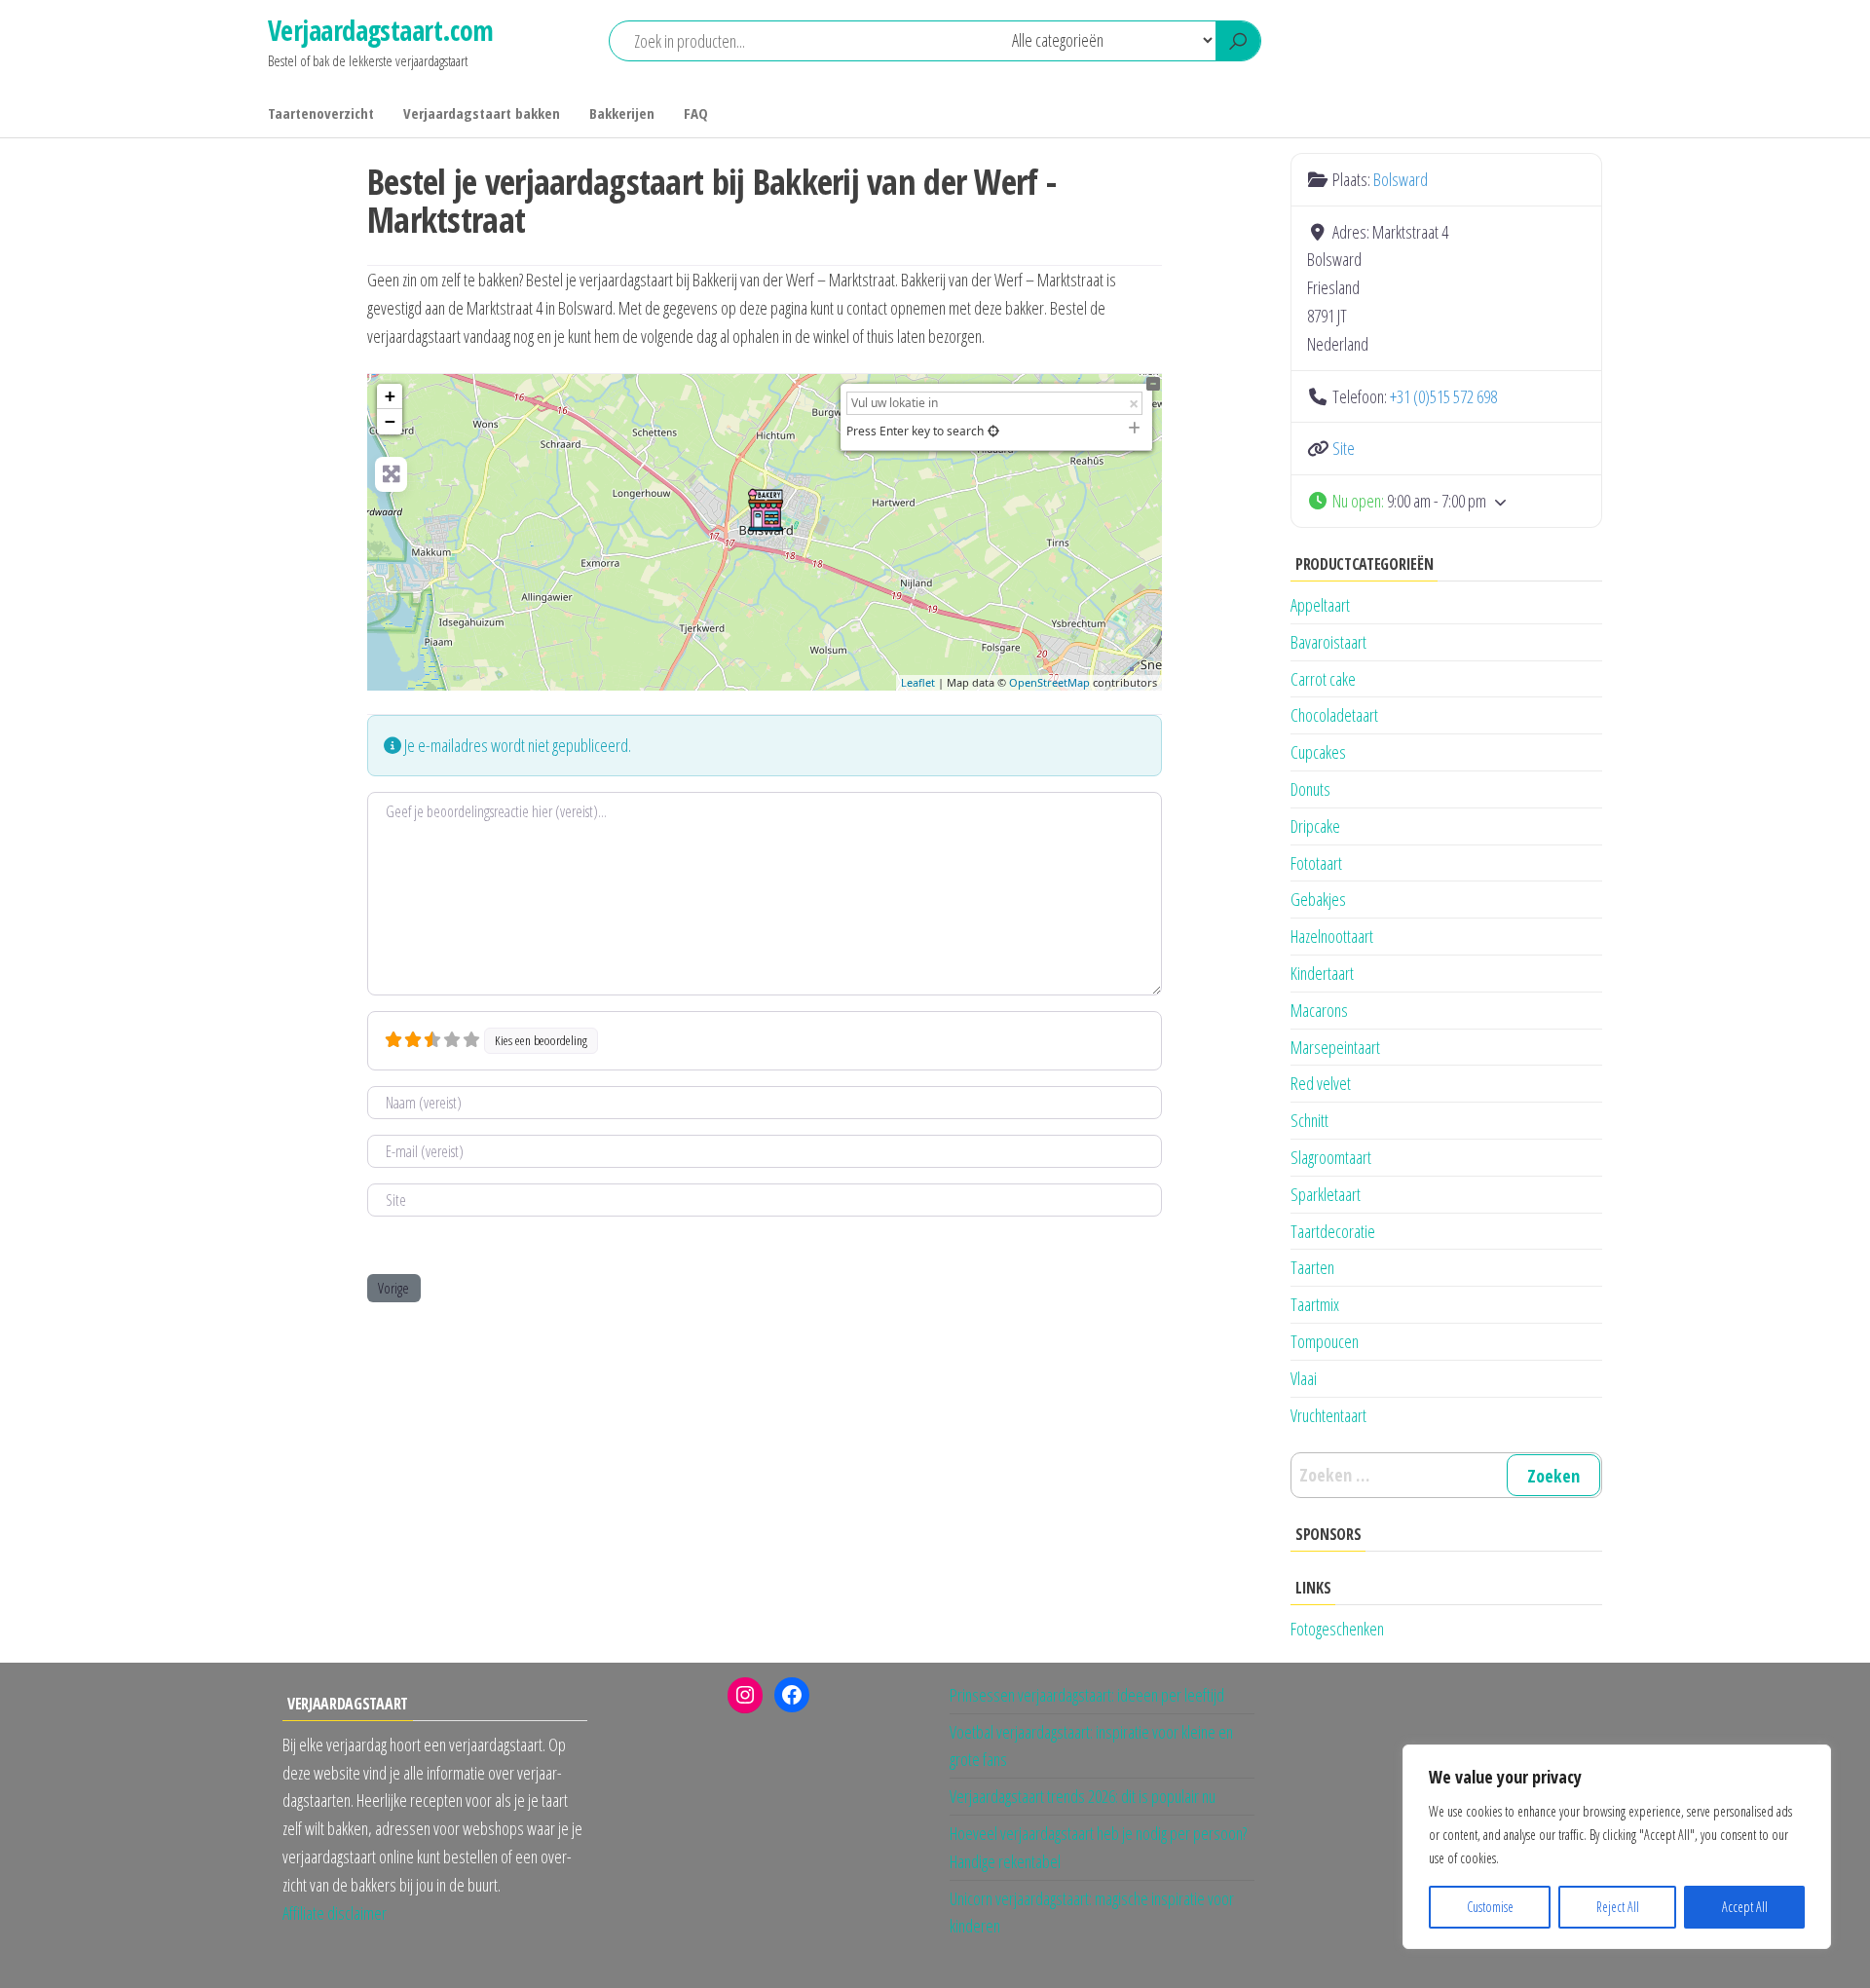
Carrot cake (1323, 679)
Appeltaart (1320, 605)
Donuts (1310, 789)
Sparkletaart (1326, 1194)
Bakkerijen (622, 113)
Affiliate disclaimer (335, 1913)
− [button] (390, 421)
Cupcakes (1318, 752)
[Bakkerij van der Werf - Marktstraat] (766, 510)
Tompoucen (1325, 1341)
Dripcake (1315, 826)
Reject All (1618, 1907)
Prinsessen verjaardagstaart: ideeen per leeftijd (1087, 1695)
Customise (1490, 1907)
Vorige (393, 1288)
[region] (1617, 1847)
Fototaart (1316, 863)
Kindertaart (1322, 973)
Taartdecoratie (1333, 1231)
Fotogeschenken (1337, 1629)
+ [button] (390, 396)
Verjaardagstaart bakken (482, 113)
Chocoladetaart (1334, 715)
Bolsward (1401, 179)
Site (1344, 448)
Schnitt (1309, 1120)
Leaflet (918, 682)
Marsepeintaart (1335, 1047)
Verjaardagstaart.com (381, 30)
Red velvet (1321, 1083)
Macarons (1319, 1010)
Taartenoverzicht (321, 113)
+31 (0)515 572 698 (1443, 396)
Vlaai (1304, 1378)
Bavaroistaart (1328, 642)
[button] (1446, 501)
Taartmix (1315, 1304)
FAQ (696, 113)
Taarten (1312, 1267)
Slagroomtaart (1331, 1157)
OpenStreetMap (1049, 682)
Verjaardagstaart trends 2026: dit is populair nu (1083, 1796)
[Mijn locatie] (993, 431)
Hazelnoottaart (1332, 936)
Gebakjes (1318, 899)
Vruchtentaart (1328, 1415)
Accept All (1745, 1907)
